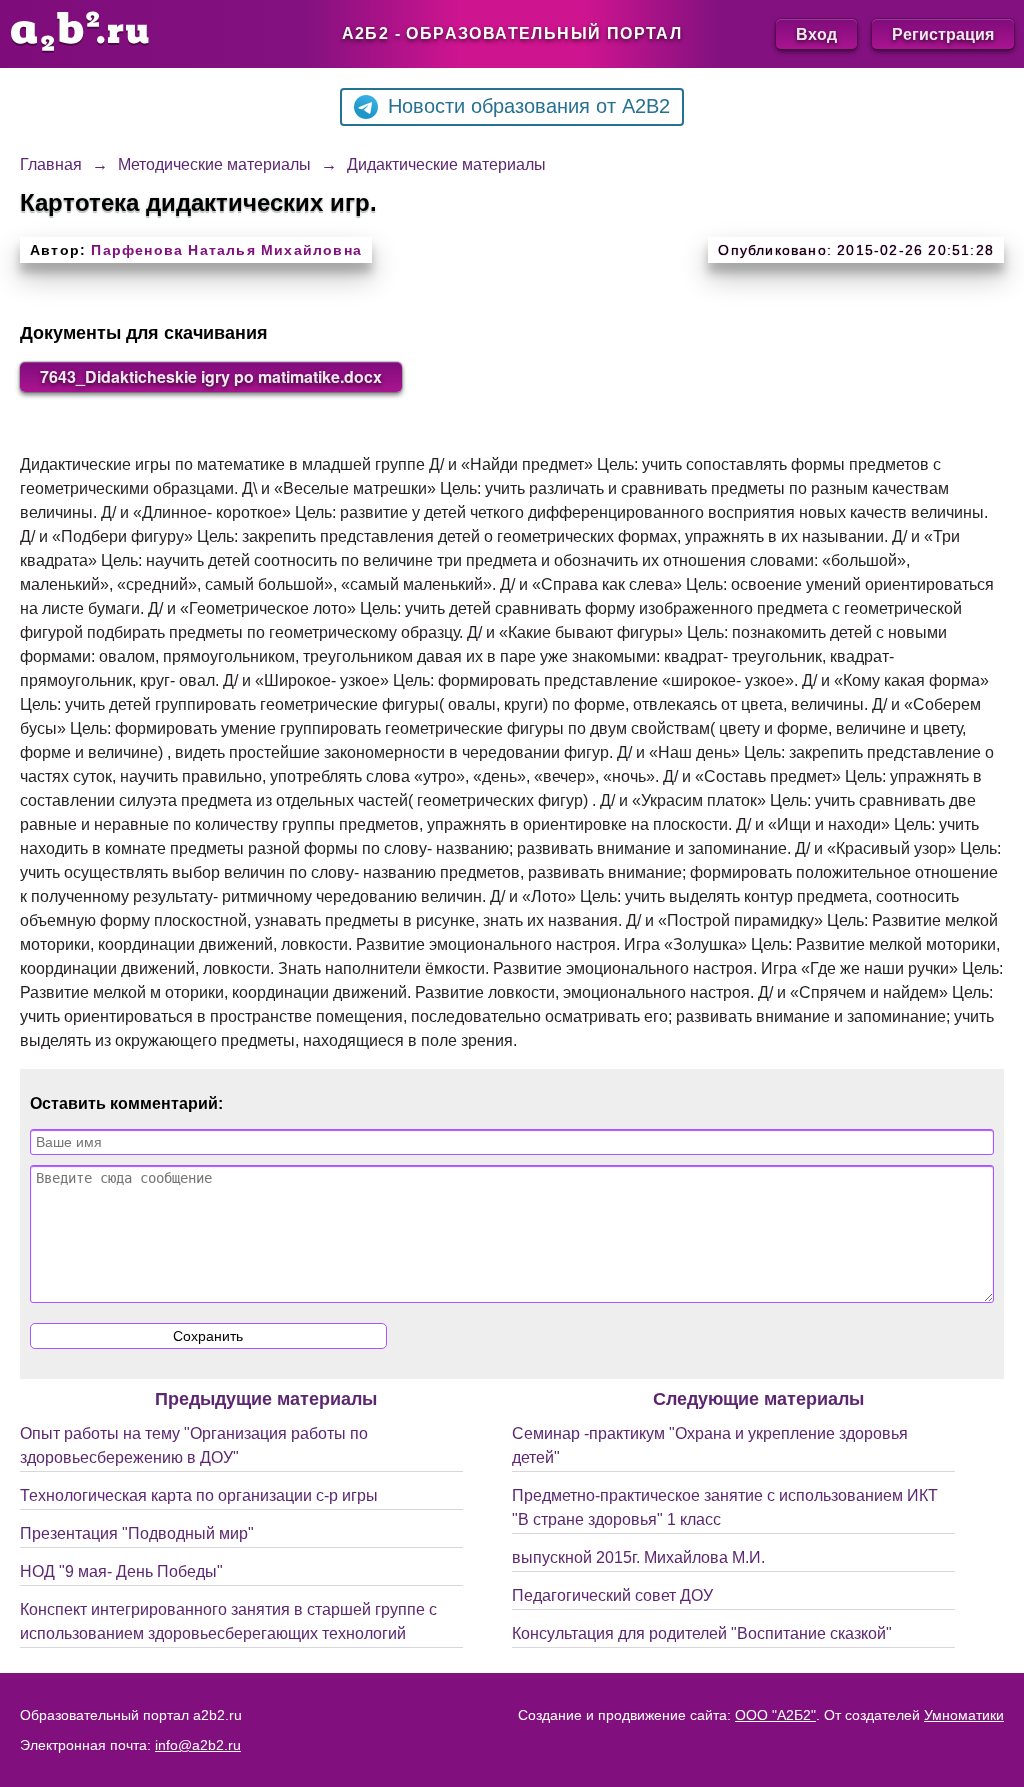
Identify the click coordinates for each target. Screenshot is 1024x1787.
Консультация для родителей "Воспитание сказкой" (702, 1633)
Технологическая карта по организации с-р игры (199, 1495)
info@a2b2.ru (198, 1745)
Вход (816, 33)
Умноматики (964, 1715)
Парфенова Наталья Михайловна (226, 250)
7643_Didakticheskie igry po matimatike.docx (211, 376)
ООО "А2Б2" (775, 1715)
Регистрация (943, 33)
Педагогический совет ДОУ (612, 1595)
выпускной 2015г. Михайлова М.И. (638, 1557)
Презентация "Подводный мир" (137, 1533)
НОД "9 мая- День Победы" (121, 1571)
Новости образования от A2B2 (529, 106)
